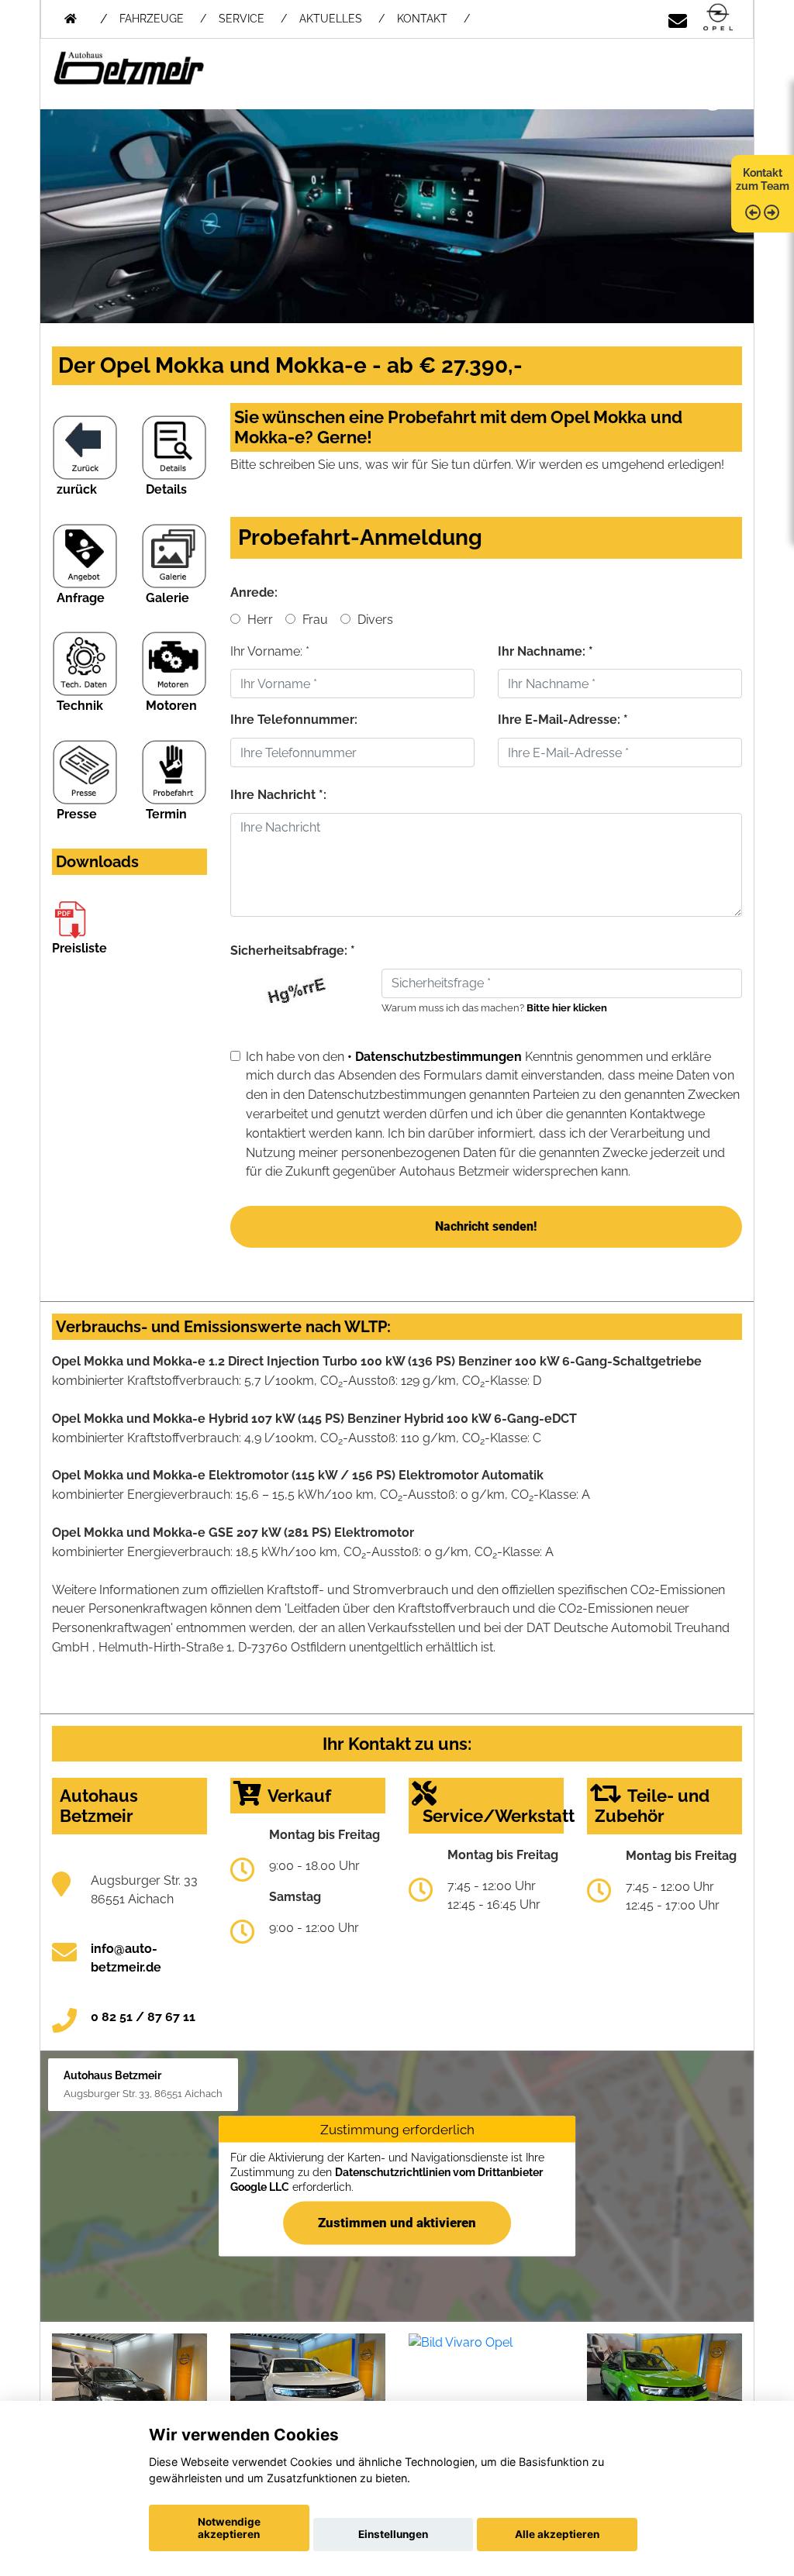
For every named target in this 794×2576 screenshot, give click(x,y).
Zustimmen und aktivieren (397, 2222)
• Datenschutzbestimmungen (435, 1057)
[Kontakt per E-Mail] (678, 18)
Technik (80, 706)
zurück (77, 489)
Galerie (167, 598)
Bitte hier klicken (567, 1008)
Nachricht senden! (486, 1226)
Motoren (171, 706)
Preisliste (79, 948)
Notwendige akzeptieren (229, 2528)
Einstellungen (393, 2534)
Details (166, 489)
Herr (259, 620)
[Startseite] (718, 18)
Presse (77, 814)
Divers (374, 620)
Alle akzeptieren (557, 2534)
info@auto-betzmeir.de (126, 1958)
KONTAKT (422, 19)
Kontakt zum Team (763, 179)
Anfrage (81, 598)
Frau (314, 620)
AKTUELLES (331, 19)
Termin (166, 814)
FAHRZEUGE (152, 19)
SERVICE (242, 19)
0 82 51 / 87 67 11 (143, 2017)
